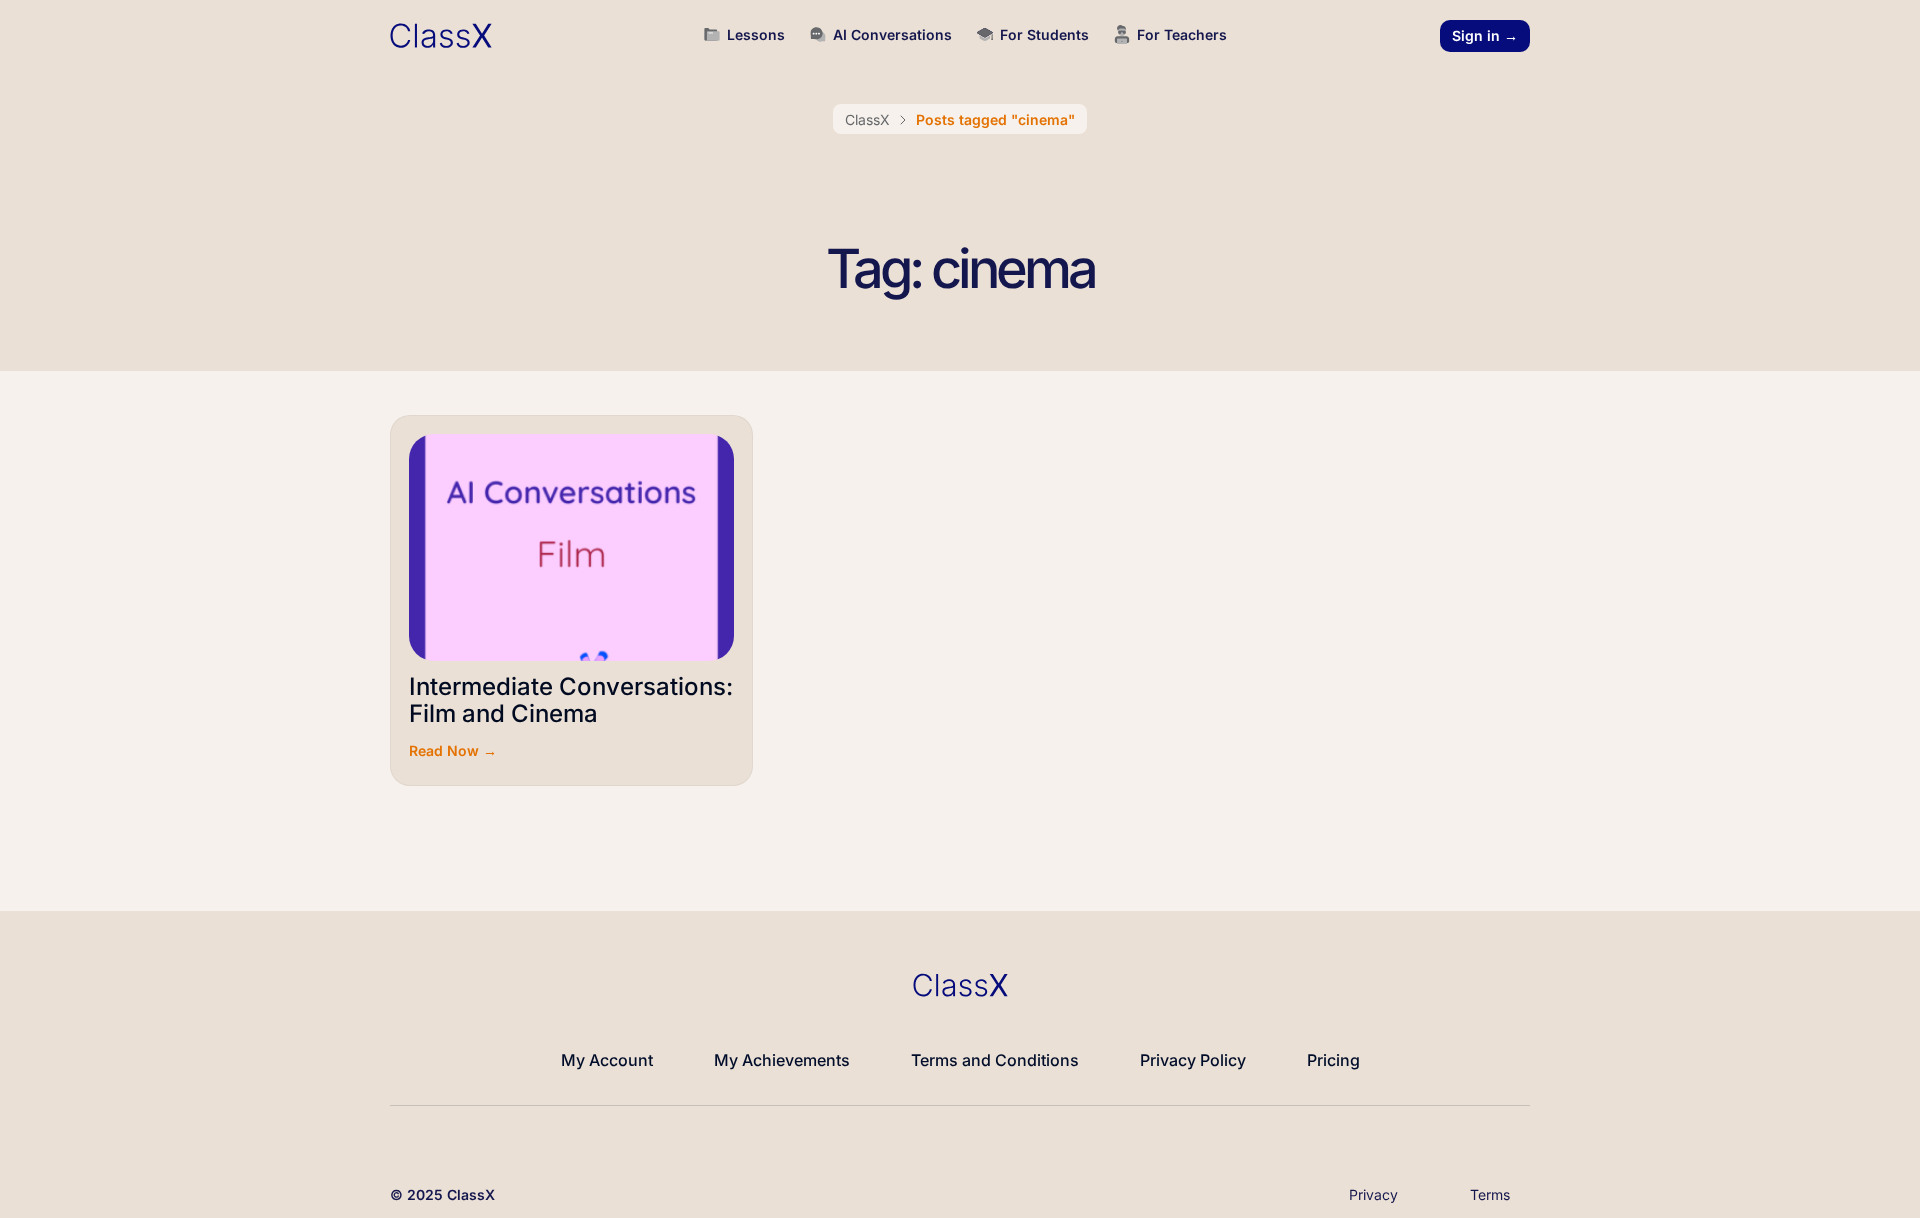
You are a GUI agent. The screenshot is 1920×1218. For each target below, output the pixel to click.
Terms (1490, 1194)
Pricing (1333, 1060)
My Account (607, 1060)
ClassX (867, 119)
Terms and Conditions (995, 1060)
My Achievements (782, 1060)
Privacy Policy (1193, 1060)
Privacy (1373, 1194)
